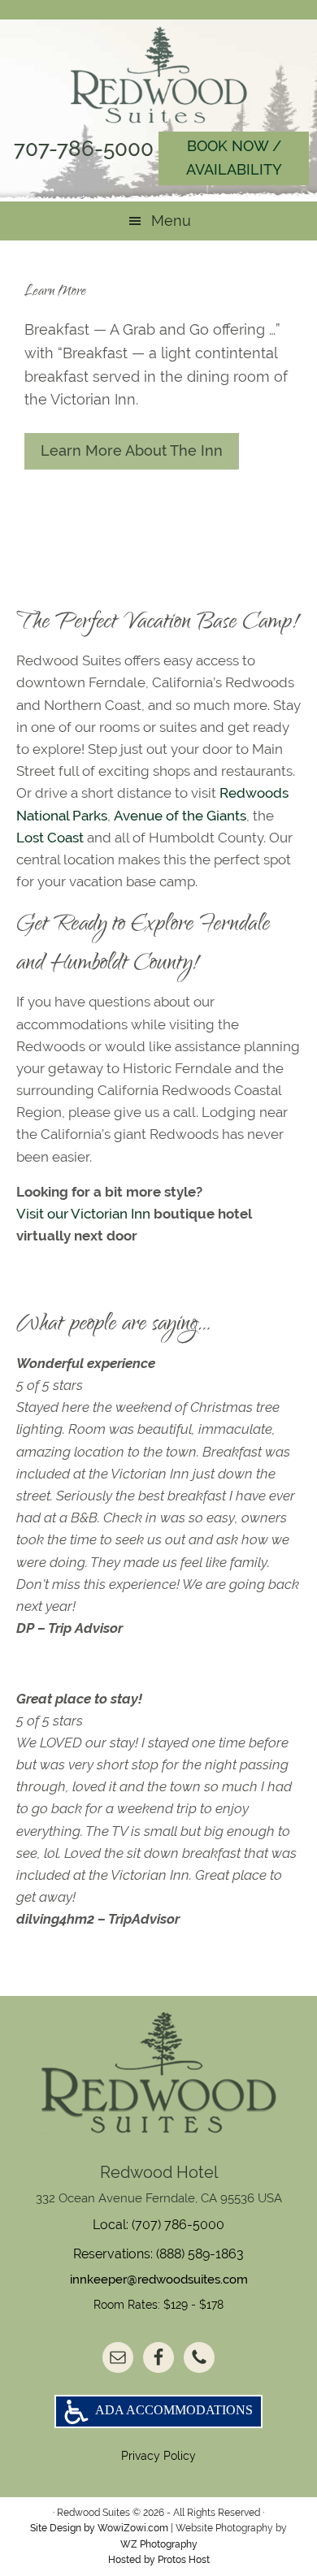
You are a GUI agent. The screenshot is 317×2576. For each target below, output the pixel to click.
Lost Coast (50, 838)
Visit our (43, 1214)
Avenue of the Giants (180, 816)
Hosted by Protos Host (159, 2560)
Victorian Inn (111, 1214)
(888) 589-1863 (200, 2254)
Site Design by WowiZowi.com (99, 2528)
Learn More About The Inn (132, 450)
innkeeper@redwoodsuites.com (159, 2279)
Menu (171, 221)
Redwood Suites (158, 75)
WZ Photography (159, 2544)
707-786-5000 (84, 149)
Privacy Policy (158, 2456)
